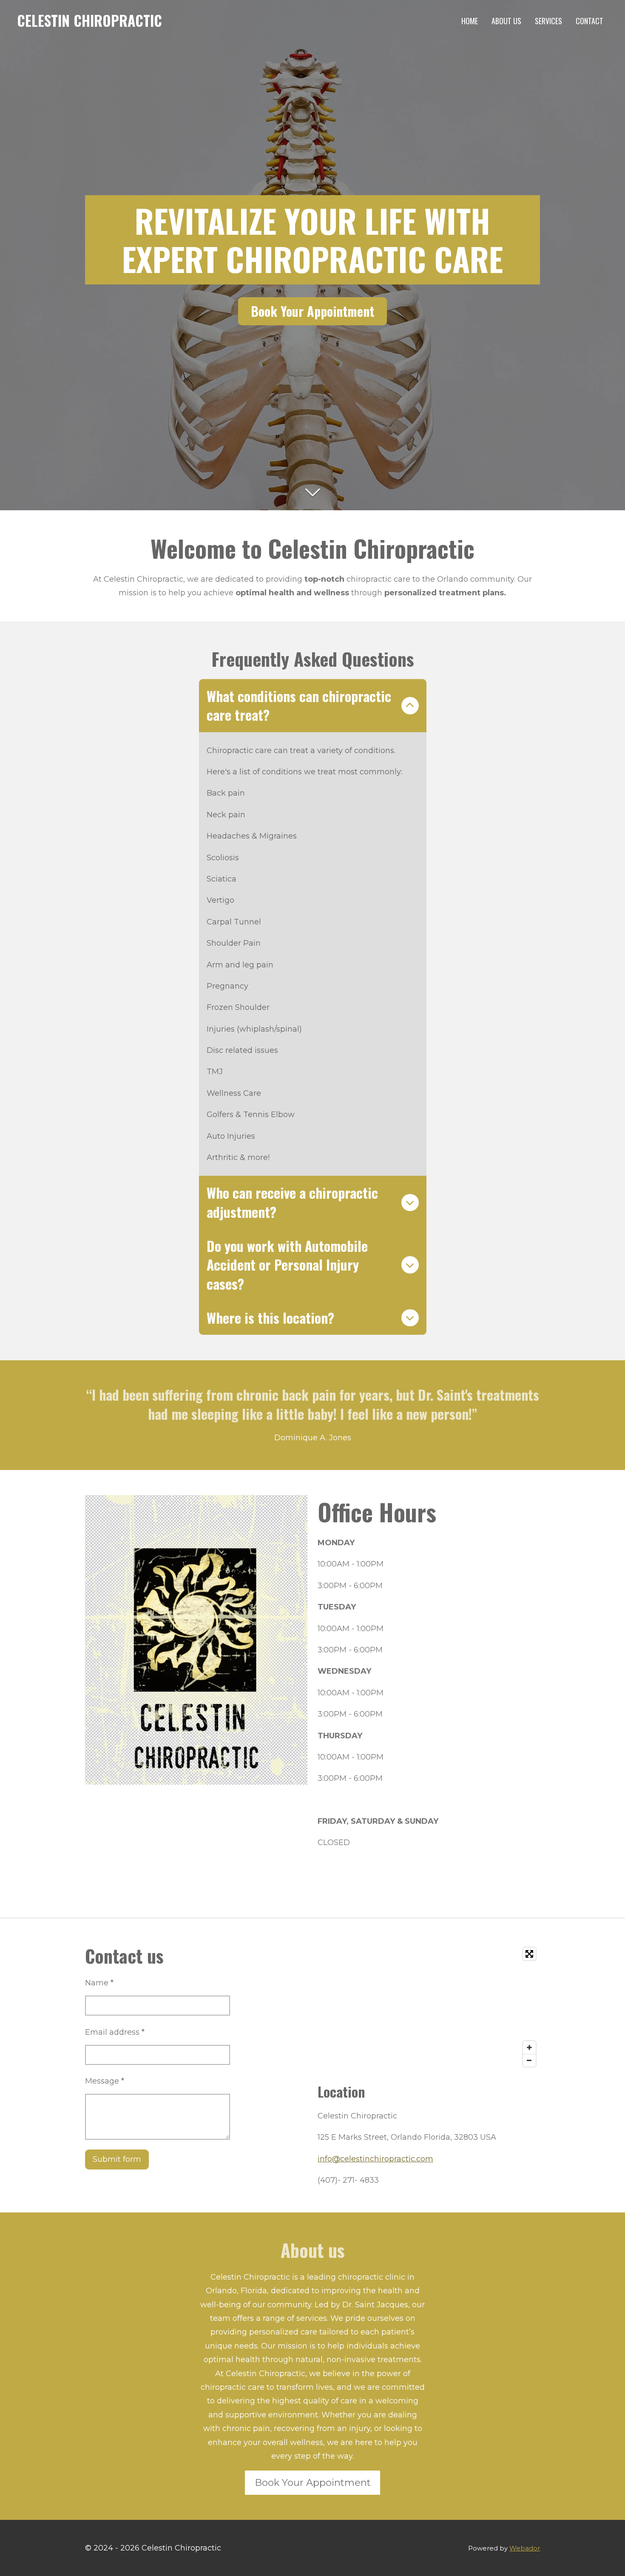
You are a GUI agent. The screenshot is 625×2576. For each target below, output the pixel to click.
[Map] (429, 2007)
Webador (525, 2548)
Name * (99, 1983)
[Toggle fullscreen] (529, 1954)
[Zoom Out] (529, 2060)
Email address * (115, 2032)
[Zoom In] (529, 2047)
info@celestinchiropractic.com (375, 2159)
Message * (105, 2081)
